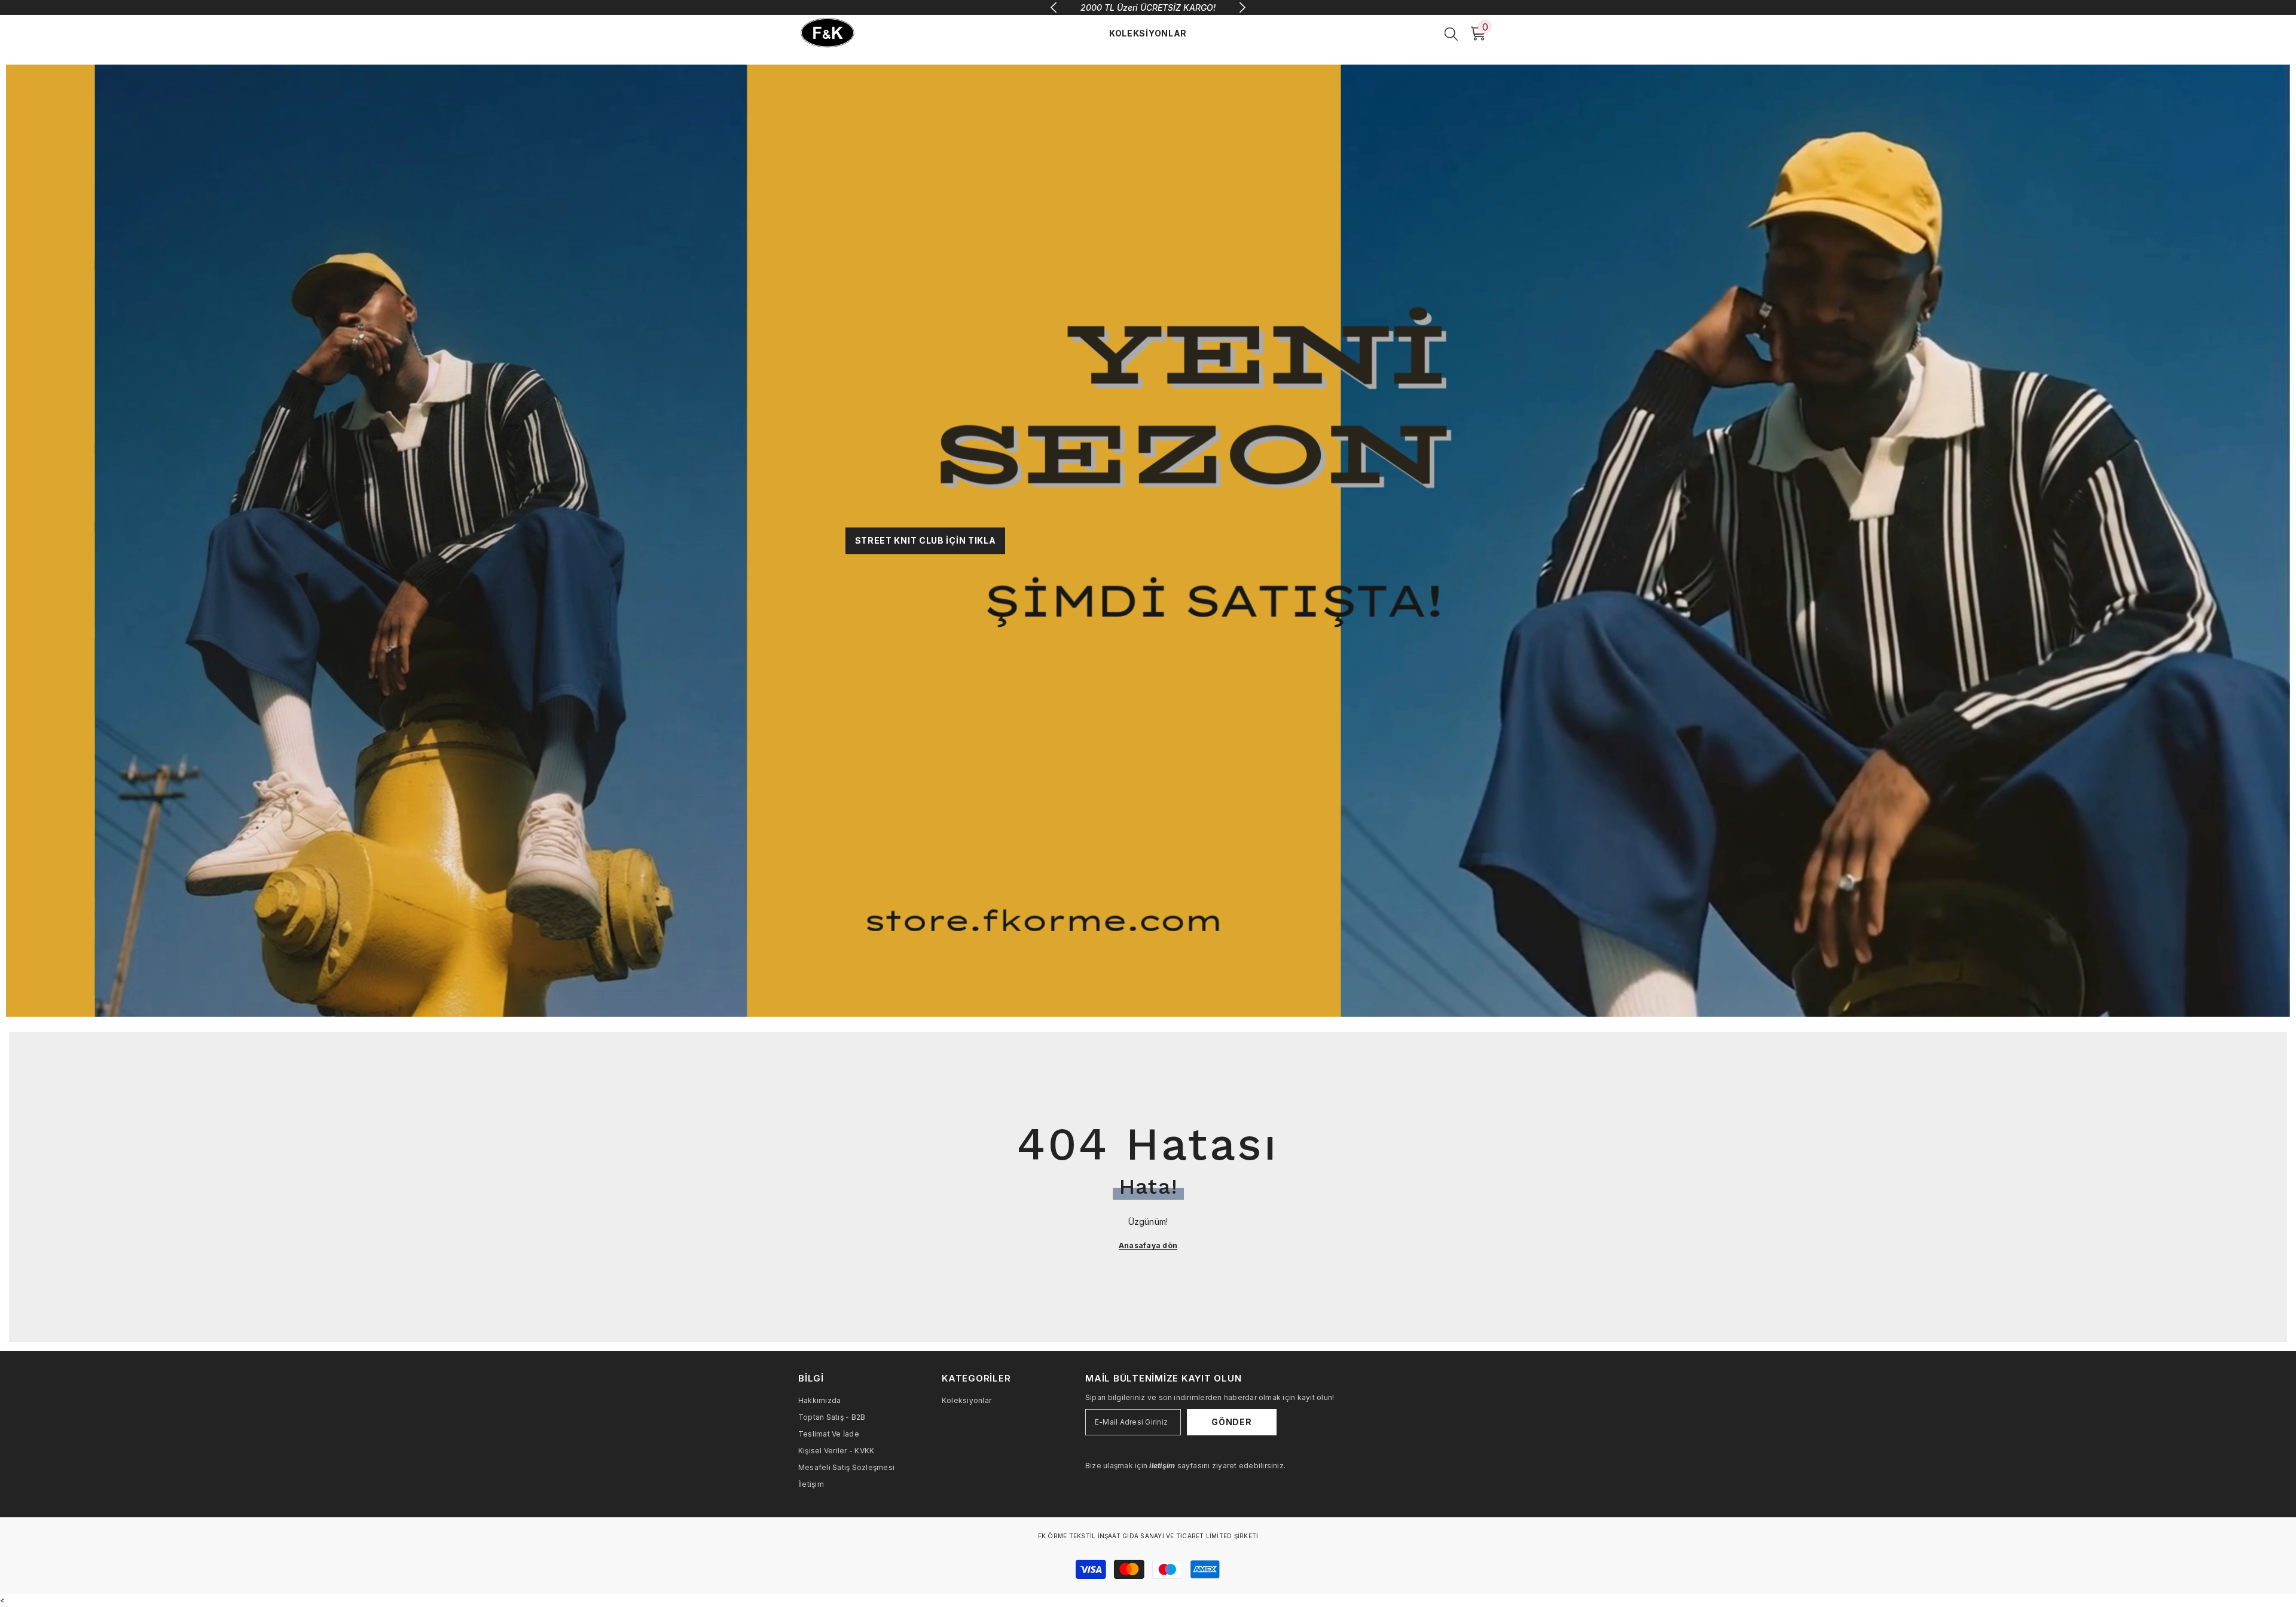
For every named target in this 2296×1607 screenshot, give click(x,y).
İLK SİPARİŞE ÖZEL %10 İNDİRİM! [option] (1148, 7)
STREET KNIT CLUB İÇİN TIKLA (926, 540)
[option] (1148, 541)
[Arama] (1451, 33)
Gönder (1231, 1422)
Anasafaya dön (1148, 1245)
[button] (16, 540)
